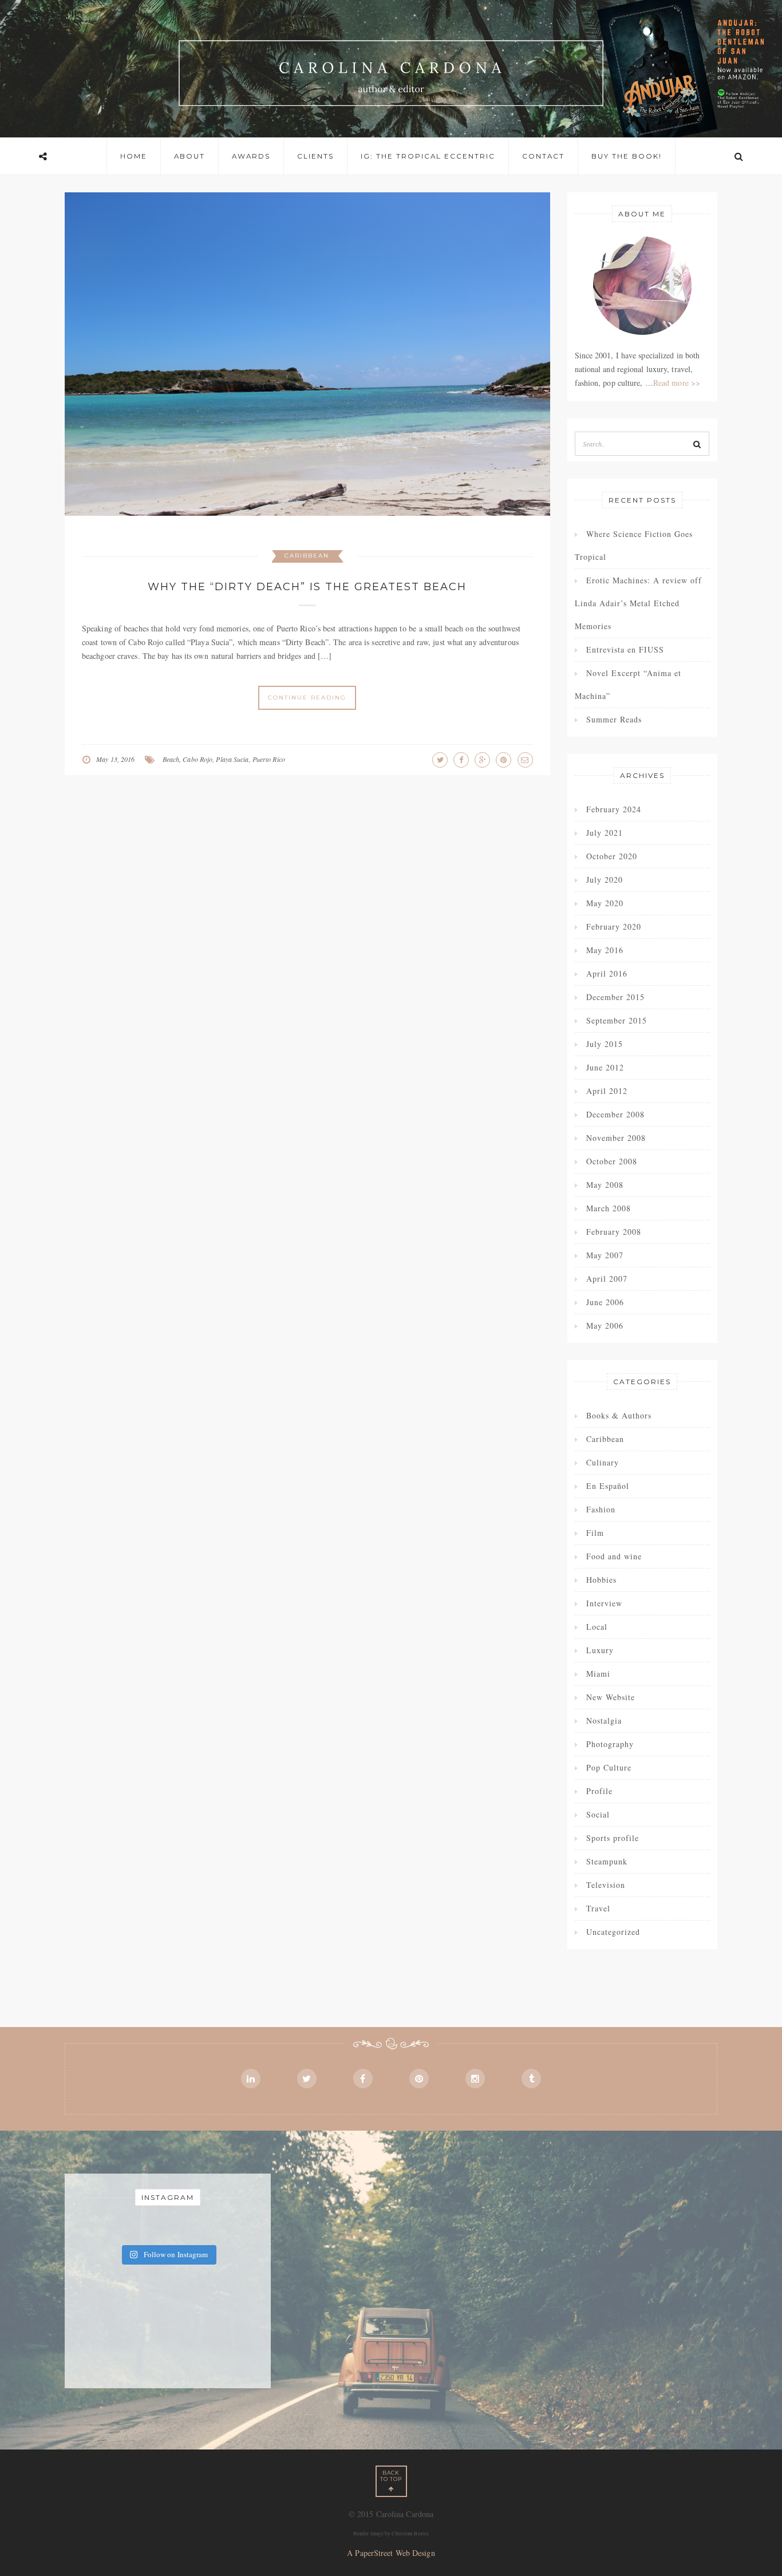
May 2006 (605, 1325)
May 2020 (605, 903)
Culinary (603, 1462)
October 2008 (612, 1161)
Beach (171, 759)
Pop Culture (609, 1767)
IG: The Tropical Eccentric (428, 156)
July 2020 (605, 880)
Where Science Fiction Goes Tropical (634, 545)
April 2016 (607, 973)
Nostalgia (604, 1720)
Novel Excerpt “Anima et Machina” (628, 684)
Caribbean (307, 556)
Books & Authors (619, 1415)
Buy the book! (627, 156)
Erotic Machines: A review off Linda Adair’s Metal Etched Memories (638, 603)
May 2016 (605, 950)
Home (134, 156)
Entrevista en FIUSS (625, 649)
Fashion (601, 1509)
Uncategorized (613, 1932)
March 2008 (609, 1208)
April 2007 (607, 1279)
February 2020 (614, 927)
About (189, 156)
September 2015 (617, 1020)
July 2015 (605, 1044)
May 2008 (605, 1185)
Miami (598, 1674)
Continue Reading (307, 698)
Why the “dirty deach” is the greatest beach (307, 587)
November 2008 (616, 1138)
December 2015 (615, 997)
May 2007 (605, 1255)
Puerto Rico (269, 759)
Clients (315, 156)
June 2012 (605, 1067)
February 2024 (614, 809)
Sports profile (613, 1838)
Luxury (600, 1650)
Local (597, 1627)
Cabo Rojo (198, 759)
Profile (599, 1791)
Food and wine (614, 1556)
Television (606, 1885)
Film (595, 1533)
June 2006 (605, 1302)
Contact (543, 156)
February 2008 (614, 1232)
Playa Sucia (232, 759)
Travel (598, 1908)
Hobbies (601, 1580)
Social (598, 1814)
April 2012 (607, 1091)
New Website (611, 1697)
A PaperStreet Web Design (391, 2553)
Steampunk (607, 1861)
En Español (608, 1486)
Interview (604, 1603)
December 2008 (615, 1114)
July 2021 (605, 833)
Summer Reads (614, 719)
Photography (610, 1744)
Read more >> (677, 383)
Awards (251, 156)
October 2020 (612, 856)
